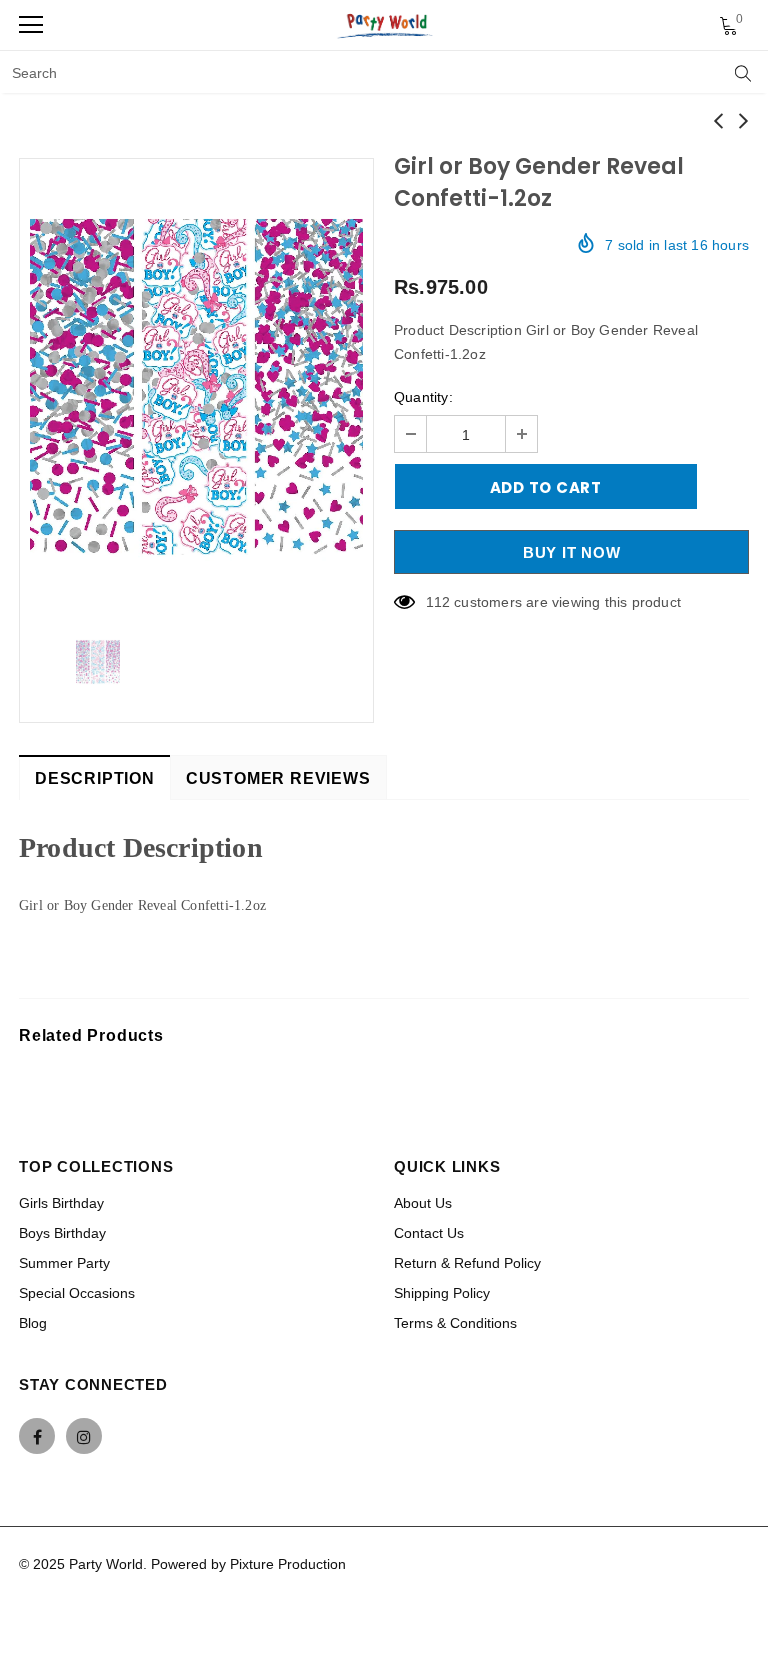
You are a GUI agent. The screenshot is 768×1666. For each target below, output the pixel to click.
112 (438, 602)
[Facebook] (37, 1436)
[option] (196, 386)
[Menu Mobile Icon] (31, 25)
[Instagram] (84, 1436)
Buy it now (572, 552)
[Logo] (386, 25)
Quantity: (423, 397)
